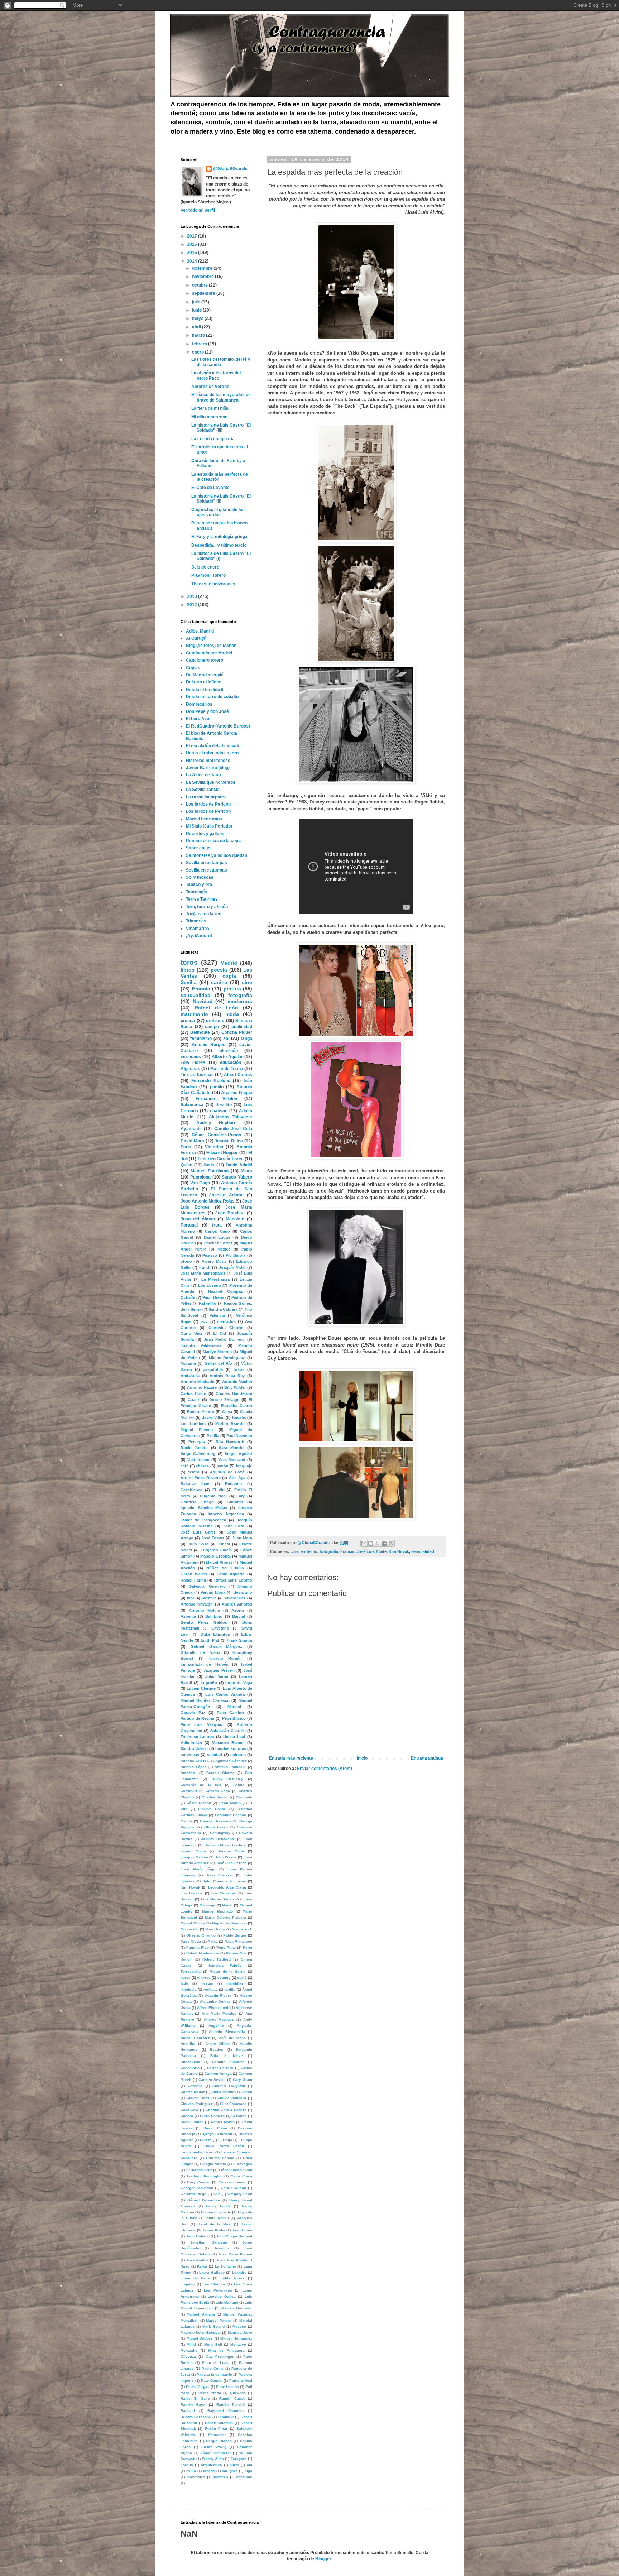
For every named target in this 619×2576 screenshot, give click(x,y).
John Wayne (226, 1857)
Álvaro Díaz (235, 1598)
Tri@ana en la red (204, 914)
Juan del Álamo (198, 1219)
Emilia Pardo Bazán (224, 2146)
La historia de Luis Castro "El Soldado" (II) (221, 499)
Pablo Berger (235, 1935)
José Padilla (197, 2260)
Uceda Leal (234, 1737)
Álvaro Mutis (214, 1261)
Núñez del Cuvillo (225, 1568)
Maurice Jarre (240, 2333)
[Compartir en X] (378, 1543)
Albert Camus (238, 1075)
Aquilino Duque (237, 1093)
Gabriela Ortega (197, 1502)
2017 (193, 236)
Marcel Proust (219, 1562)
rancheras (190, 1755)
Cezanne (195, 2086)
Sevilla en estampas (207, 863)
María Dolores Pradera (225, 1917)
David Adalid (239, 1165)
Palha (213, 1941)
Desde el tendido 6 (205, 690)
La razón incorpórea (206, 797)
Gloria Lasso (216, 1827)
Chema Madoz (193, 2092)
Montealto (189, 2350)
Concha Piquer (237, 1032)
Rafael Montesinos (203, 1953)
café (184, 1466)
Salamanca (192, 1105)
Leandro (239, 2272)
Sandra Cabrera (223, 1309)
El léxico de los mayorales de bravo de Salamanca (221, 397)
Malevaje (207, 1905)
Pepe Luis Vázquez (202, 1724)
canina (219, 982)
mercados (226, 1321)
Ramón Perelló (230, 2405)
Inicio (362, 1758)
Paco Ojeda (191, 1941)
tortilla (230, 1989)
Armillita (188, 2043)
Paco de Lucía (216, 2363)
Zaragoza (239, 2459)
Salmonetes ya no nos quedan (217, 855)
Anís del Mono (232, 2038)
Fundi (205, 1267)
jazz (204, 1321)
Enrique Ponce (212, 1809)
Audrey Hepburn (217, 1123)
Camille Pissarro (228, 2062)
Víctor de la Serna (228, 1971)
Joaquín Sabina (194, 1857)
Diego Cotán (215, 2128)
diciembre (203, 268)
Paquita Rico (198, 1947)
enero (198, 352)
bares (186, 1978)
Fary (241, 1496)
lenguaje (244, 1466)
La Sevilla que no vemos (211, 782)
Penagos (197, 1442)
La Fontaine (225, 2266)
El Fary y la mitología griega (219, 537)
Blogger (323, 2559)
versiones (191, 1057)
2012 (193, 605)
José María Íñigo (198, 1869)
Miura (246, 1171)
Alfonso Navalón (197, 1604)
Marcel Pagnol (219, 2320)
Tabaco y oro (199, 884)
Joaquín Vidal (232, 1267)
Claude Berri (198, 2098)
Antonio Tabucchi (230, 1767)
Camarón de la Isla (201, 1785)
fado (184, 1983)
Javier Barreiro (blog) (208, 768)
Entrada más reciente (291, 1758)
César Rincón (199, 1803)
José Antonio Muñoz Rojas (208, 1201)
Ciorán (246, 2092)
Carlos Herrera (220, 2068)
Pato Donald (212, 2381)
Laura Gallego (212, 2272)
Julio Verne (217, 1676)
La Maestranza (216, 1279)
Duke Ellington (215, 1634)
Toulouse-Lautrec (197, 1737)
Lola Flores (193, 1062)
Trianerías (196, 921)
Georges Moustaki (197, 2188)
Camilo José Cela (233, 1129)
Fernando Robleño (211, 1081)
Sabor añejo (198, 848)
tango (246, 1038)
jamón (223, 1466)
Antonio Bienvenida (227, 2032)
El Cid (220, 1333)
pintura (232, 989)
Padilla (213, 1436)
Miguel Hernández (236, 2338)
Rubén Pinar (216, 2429)
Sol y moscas (200, 877)
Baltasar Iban (195, 1484)
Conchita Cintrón (226, 1328)
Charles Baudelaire (234, 1393)
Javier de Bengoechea (203, 1520)
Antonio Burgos (209, 1045)
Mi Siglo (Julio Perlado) (209, 826)
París (186, 1147)
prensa (188, 1021)
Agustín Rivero (218, 1995)
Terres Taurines (202, 899)
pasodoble (213, 1369)
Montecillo (189, 1929)
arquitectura (212, 2465)
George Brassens (216, 1821)
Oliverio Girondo (201, 1935)
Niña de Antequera (226, 2350)
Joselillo (221, 2248)
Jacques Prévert (219, 1670)
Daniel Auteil (192, 2122)
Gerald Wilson (233, 2188)
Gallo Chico (241, 2176)
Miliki (191, 2344)
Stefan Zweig (214, 2447)
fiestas (207, 1983)
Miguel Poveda (197, 1430)
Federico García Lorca (221, 1159)
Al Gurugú (196, 638)
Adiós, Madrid (200, 631)
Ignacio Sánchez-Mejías (204, 1508)
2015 (193, 253)
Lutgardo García (216, 1550)
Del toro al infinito (204, 682)
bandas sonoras (231, 1748)
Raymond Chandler (226, 2411)
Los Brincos (192, 1893)
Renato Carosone (196, 2417)
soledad (215, 1755)
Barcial (239, 1616)
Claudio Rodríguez (197, 2104)
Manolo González (237, 2308)
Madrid (229, 963)
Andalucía (190, 1376)
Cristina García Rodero (226, 2110)
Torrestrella (191, 1971)
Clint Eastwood (233, 2104)
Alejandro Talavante (231, 1117)
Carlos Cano (217, 1231)
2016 (193, 244)
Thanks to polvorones (213, 584)
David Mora (192, 1141)
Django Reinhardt (217, 2134)
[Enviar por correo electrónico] (364, 1543)
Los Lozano (210, 1285)
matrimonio (194, 1014)
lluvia (209, 1165)
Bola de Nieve (226, 2056)
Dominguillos (199, 704)
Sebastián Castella (228, 1731)
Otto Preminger (220, 2357)
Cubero (187, 2116)
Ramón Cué (236, 1953)
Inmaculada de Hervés (204, 1664)
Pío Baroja (236, 1255)
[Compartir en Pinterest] (391, 1543)
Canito (239, 1785)
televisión (228, 1051)
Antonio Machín (237, 1382)
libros (188, 970)
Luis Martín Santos (218, 1899)
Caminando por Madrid (209, 653)
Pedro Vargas (198, 2387)
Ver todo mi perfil (198, 210)
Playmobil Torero (208, 575)
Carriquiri (189, 1791)
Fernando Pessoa (231, 1815)
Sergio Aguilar (238, 1454)
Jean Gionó (242, 2230)
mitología (189, 1989)
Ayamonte (191, 1129)
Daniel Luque (217, 1237)
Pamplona (200, 1177)
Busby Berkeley (227, 1779)
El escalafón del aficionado (213, 746)
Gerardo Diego (193, 2194)
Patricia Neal (241, 2381)
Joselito (224, 1105)
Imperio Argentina (226, 1514)
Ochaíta (188, 1297)
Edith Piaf (210, 1640)
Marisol (234, 1707)
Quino (186, 1165)
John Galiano (198, 2236)
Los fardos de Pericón (208, 804)
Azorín (238, 1610)
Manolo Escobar (216, 1556)
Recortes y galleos (205, 834)
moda (232, 1014)
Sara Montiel (231, 1448)
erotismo (309, 1551)
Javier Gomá (193, 1851)
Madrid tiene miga (204, 819)
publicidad (242, 1027)
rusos (239, 1369)
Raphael (188, 2411)
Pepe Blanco (234, 1718)
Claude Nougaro (232, 2098)
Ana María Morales (219, 2013)
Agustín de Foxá (227, 1472)
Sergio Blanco (219, 2441)
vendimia (244, 2477)
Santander (217, 2435)
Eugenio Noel (213, 1496)
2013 (193, 596)
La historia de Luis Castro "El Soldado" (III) (221, 428)
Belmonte (200, 1032)
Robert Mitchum (219, 2423)
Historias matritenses (208, 761)
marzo (199, 335)
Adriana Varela (193, 1761)
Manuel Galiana (201, 2314)
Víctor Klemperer (216, 2453)
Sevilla (189, 982)
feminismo (201, 1038)
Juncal (224, 1544)
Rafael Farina (193, 1580)
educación (231, 1062)
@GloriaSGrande (230, 169)
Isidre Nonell (217, 2218)
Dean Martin (230, 1803)
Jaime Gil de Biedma (225, 1845)
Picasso (210, 1255)
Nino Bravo (215, 1929)
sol (226, 1038)
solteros (238, 1755)
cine (294, 1551)
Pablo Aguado (231, 1574)
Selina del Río (219, 1363)
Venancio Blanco (229, 1743)
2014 (193, 261)
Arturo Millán (217, 2043)
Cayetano (220, 1628)
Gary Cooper (199, 2182)
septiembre (204, 293)
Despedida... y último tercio (219, 545)
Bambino (214, 1616)
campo (212, 1027)
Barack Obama (220, 1773)
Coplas (193, 668)
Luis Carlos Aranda (225, 1694)
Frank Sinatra (239, 1640)
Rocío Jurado (194, 1448)
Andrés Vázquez (219, 2019)
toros (189, 962)
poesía (219, 970)
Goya (227, 1412)
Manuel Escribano (209, 1171)
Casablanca (191, 1490)
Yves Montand (232, 1460)
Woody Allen (213, 2459)
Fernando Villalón (216, 1099)
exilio (191, 2471)
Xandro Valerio (194, 1748)
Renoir (186, 1959)
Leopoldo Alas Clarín (227, 1887)
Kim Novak (399, 1551)
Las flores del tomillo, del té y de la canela (221, 362)
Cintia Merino (223, 2092)
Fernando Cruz (199, 2170)
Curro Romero (212, 2116)
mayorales (196, 2477)
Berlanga (233, 1484)
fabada (209, 2471)
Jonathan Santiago (209, 2242)
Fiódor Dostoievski (236, 2170)
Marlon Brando (230, 1424)
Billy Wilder (235, 1387)
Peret (248, 1947)
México (224, 1249)
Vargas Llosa (213, 1592)
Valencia (217, 1315)
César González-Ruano (216, 1135)
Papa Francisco (238, 1941)
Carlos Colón (193, 1393)
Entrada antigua (427, 1758)
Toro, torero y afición (207, 907)
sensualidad (423, 1551)
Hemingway (220, 1833)
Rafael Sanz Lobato (233, 1580)
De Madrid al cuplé (205, 675)
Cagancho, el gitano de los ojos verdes (218, 512)
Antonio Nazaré (202, 1387)
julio (197, 302)
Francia (347, 1551)
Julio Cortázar (219, 1875)
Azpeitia (188, 1616)
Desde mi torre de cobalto (212, 697)
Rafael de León (216, 1008)
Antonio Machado (198, 1382)
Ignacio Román (226, 1658)
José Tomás (213, 1538)
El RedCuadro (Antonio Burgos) (218, 726)
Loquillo (188, 2284)
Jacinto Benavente (218, 1839)
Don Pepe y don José (207, 711)
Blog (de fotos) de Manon (211, 646)
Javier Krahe (214, 2230)
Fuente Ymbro (201, 1412)
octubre (200, 285)
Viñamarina (198, 929)
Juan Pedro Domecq (224, 1339)
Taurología (196, 892)
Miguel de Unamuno (229, 1923)
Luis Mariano (227, 2302)
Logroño (209, 1683)
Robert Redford (217, 1959)
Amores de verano (210, 387)
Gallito (186, 1821)
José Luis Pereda (231, 1863)
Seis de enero (205, 567)
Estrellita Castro (237, 1406)
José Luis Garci (198, 1532)
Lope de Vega (239, 1683)
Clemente (244, 1797)
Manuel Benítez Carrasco (205, 1700)
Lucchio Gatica (222, 2296)
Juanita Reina (229, 1141)
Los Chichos (214, 2284)
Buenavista (190, 2062)
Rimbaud (226, 2417)
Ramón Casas (232, 2398)
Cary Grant (243, 2080)
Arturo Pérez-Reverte (201, 1478)
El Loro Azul (198, 719)
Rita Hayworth (230, 1442)
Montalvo (238, 2344)
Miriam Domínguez (227, 1358)
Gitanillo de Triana (200, 1652)
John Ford (234, 1526)
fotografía (329, 1551)
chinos (202, 1466)
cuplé (242, 1978)
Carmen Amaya (218, 2074)
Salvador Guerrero (208, 1586)
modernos (240, 1001)
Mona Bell (213, 2344)
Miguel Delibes (200, 2338)
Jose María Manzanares (203, 1273)
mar (191, 1598)
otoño (186, 1261)
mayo (198, 318)
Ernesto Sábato (220, 2158)
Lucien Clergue (201, 1688)
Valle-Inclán (191, 1743)
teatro (194, 1472)
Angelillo (216, 2026)
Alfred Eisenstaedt (213, 2008)
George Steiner (232, 2182)
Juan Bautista (230, 1213)
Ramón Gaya (193, 2405)
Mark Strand (213, 2326)
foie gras (230, 2471)
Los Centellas (224, 1893)
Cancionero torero (205, 660)
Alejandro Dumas (215, 2002)
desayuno (243, 1592)
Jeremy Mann (231, 1851)
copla (229, 976)
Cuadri (194, 1400)
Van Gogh (200, 1183)
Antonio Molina (204, 1610)
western (209, 1598)
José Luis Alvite (371, 1551)
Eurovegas (243, 2164)
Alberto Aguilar (227, 1057)
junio (197, 310)
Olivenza (188, 2357)
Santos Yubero (237, 1177)
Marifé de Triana (227, 1069)
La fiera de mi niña (210, 408)
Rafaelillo (208, 1303)
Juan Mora (242, 1538)
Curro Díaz (191, 1333)
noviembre (203, 277)
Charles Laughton (229, 2086)
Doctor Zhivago (224, 1400)
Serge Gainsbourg (198, 1454)
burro (234, 2465)
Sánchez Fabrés (225, 1965)
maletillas (235, 1983)
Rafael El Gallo (195, 2398)
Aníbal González (195, 2038)
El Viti (219, 1490)
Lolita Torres (233, 2278)
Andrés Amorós (237, 1604)
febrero (200, 344)
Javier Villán (213, 1417)
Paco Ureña (213, 1297)
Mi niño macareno (209, 417)
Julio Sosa (198, 1544)
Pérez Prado (210, 2393)
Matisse (239, 2326)
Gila (217, 2194)
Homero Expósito (216, 2212)
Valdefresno (198, 1460)
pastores (220, 2477)
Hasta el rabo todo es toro (212, 753)
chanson (219, 1111)
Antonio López (193, 1767)
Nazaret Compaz (225, 1291)
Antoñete (188, 1773)
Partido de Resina (197, 1718)
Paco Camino (230, 1713)
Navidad (203, 1001)
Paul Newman (239, 1436)
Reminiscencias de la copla (214, 841)
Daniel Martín (223, 2122)
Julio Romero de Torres (224, 1881)
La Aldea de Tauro (204, 775)
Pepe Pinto (226, 1947)
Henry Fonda (218, 2206)
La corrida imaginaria (213, 439)
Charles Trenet (215, 1797)
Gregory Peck (240, 2194)
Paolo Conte (213, 2368)
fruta (217, 1225)
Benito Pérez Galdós (204, 1622)
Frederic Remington (205, 2176)
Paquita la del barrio (214, 2374)
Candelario (190, 2068)
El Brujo (225, 2140)
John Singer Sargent (234, 2236)
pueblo (217, 1087)
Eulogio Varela (213, 2164)
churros (204, 1978)
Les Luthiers (193, 1424)
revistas (211, 1989)
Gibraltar (235, 1502)
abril (197, 327)
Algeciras (190, 1069)
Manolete (235, 1219)
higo (248, 2471)
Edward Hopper (222, 1153)
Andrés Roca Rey (227, 1376)
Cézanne (239, 2116)
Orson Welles (194, 1574)
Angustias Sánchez (230, 1761)
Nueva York (242, 1929)
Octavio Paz (193, 1713)
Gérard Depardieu (204, 2200)
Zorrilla (187, 2465)
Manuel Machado (217, 1911)
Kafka (202, 2266)
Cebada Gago (218, 1791)
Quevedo (238, 2393)
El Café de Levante (210, 488)
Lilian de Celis (195, 2278)
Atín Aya (237, 1478)
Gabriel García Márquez (217, 1646)
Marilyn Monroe (217, 1352)
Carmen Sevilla (212, 2080)
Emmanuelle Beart (197, 2152)
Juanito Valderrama (201, 1345)
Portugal (189, 1225)
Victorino (214, 1147)
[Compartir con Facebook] (384, 1543)
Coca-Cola (189, 2110)
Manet (227, 1905)
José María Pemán (235, 2254)
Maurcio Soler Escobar (201, 2333)
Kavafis (239, 1417)
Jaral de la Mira (215, 2224)
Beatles (217, 2050)
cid (249, 2465)
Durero (206, 2140)
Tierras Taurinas (197, 1075)
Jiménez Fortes (218, 1243)
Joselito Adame (226, 1195)
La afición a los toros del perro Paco (216, 375)
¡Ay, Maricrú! (199, 936)
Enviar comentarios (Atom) (325, 1769)
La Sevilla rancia (203, 790)
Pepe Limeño (227, 2387)
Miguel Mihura (193, 1923)
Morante (188, 1363)
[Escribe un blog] (371, 1543)
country (224, 1978)
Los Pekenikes (218, 2290)
